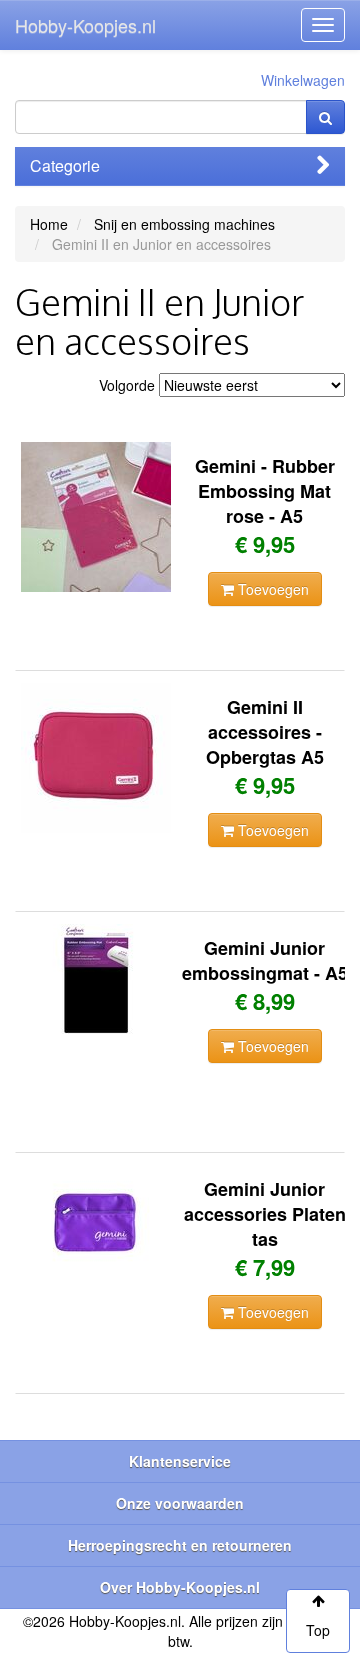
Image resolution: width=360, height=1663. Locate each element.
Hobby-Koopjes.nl (85, 25)
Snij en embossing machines (184, 224)
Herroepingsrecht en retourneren (180, 1545)
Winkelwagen (303, 80)
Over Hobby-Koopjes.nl (180, 1587)
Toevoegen (271, 589)
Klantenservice (180, 1461)
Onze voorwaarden (180, 1503)
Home (49, 224)
